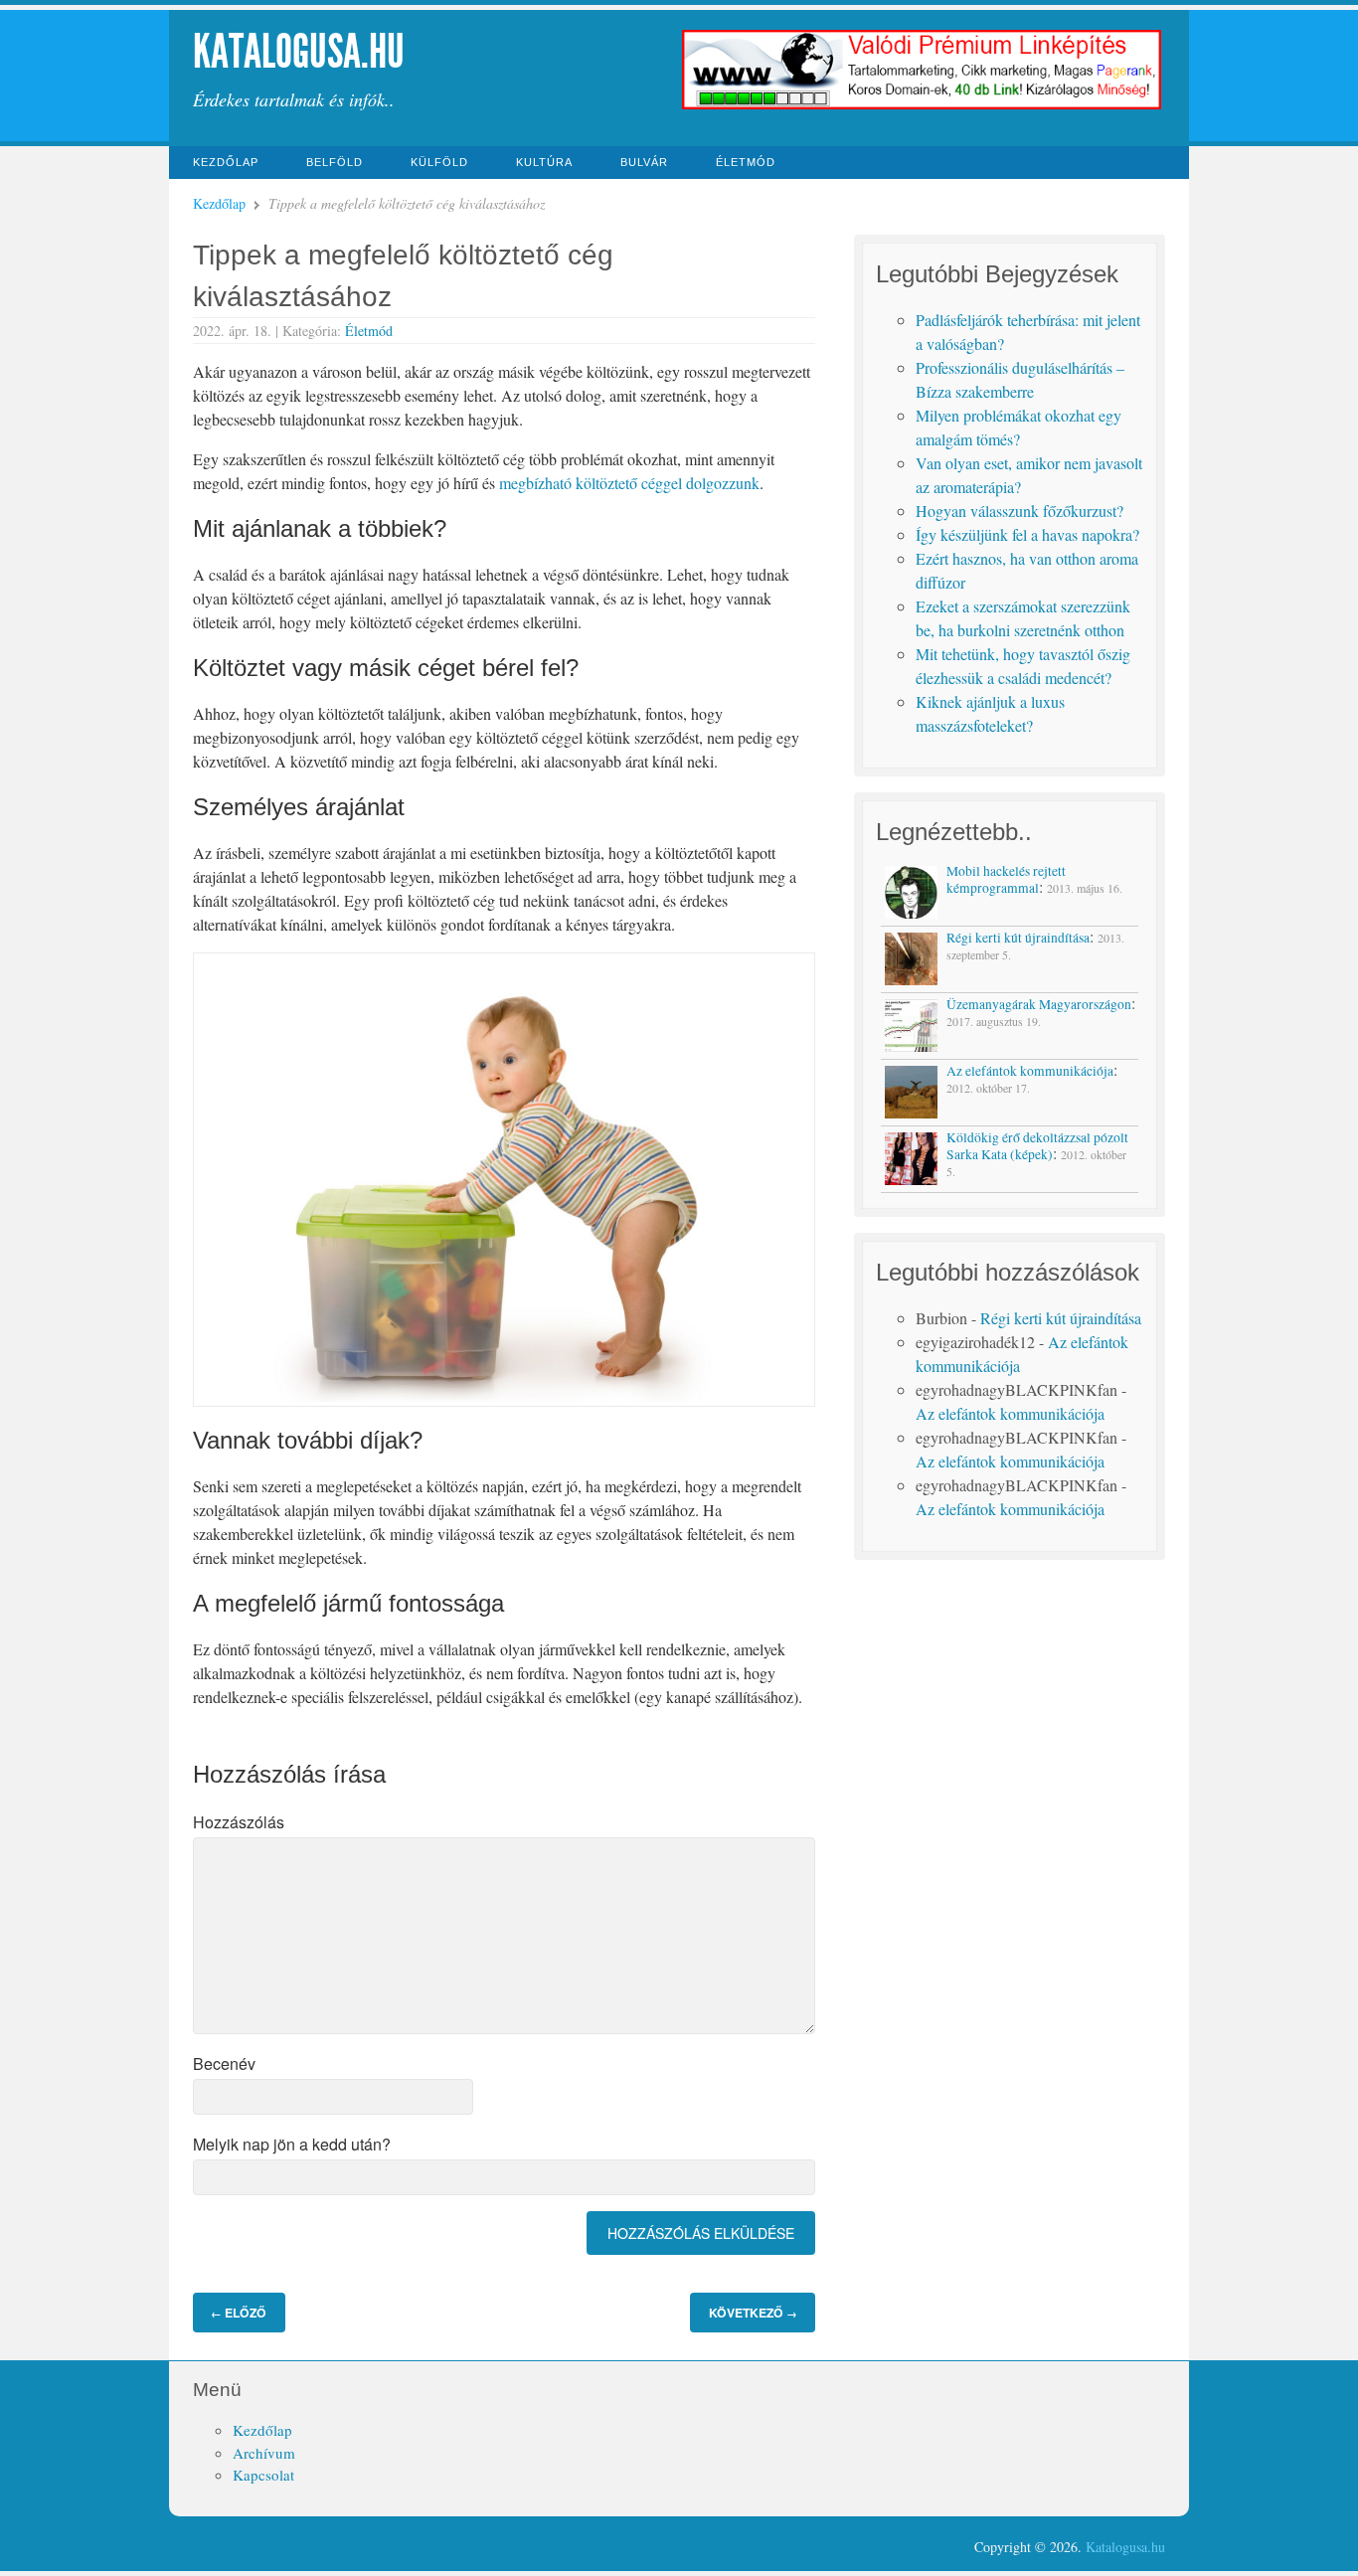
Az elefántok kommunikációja (1010, 1413)
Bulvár (644, 162)
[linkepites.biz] (922, 107)
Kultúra (544, 162)
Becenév (224, 2063)
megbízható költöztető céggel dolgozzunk (629, 483)
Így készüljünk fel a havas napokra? (1027, 534)
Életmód (746, 162)
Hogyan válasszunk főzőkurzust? (1019, 511)
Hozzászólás (239, 1822)
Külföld (439, 162)
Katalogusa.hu (299, 51)
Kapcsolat (263, 2475)
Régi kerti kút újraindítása (1061, 1318)
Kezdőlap (226, 162)
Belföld (335, 162)
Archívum (264, 2453)
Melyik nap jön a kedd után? (292, 2144)
